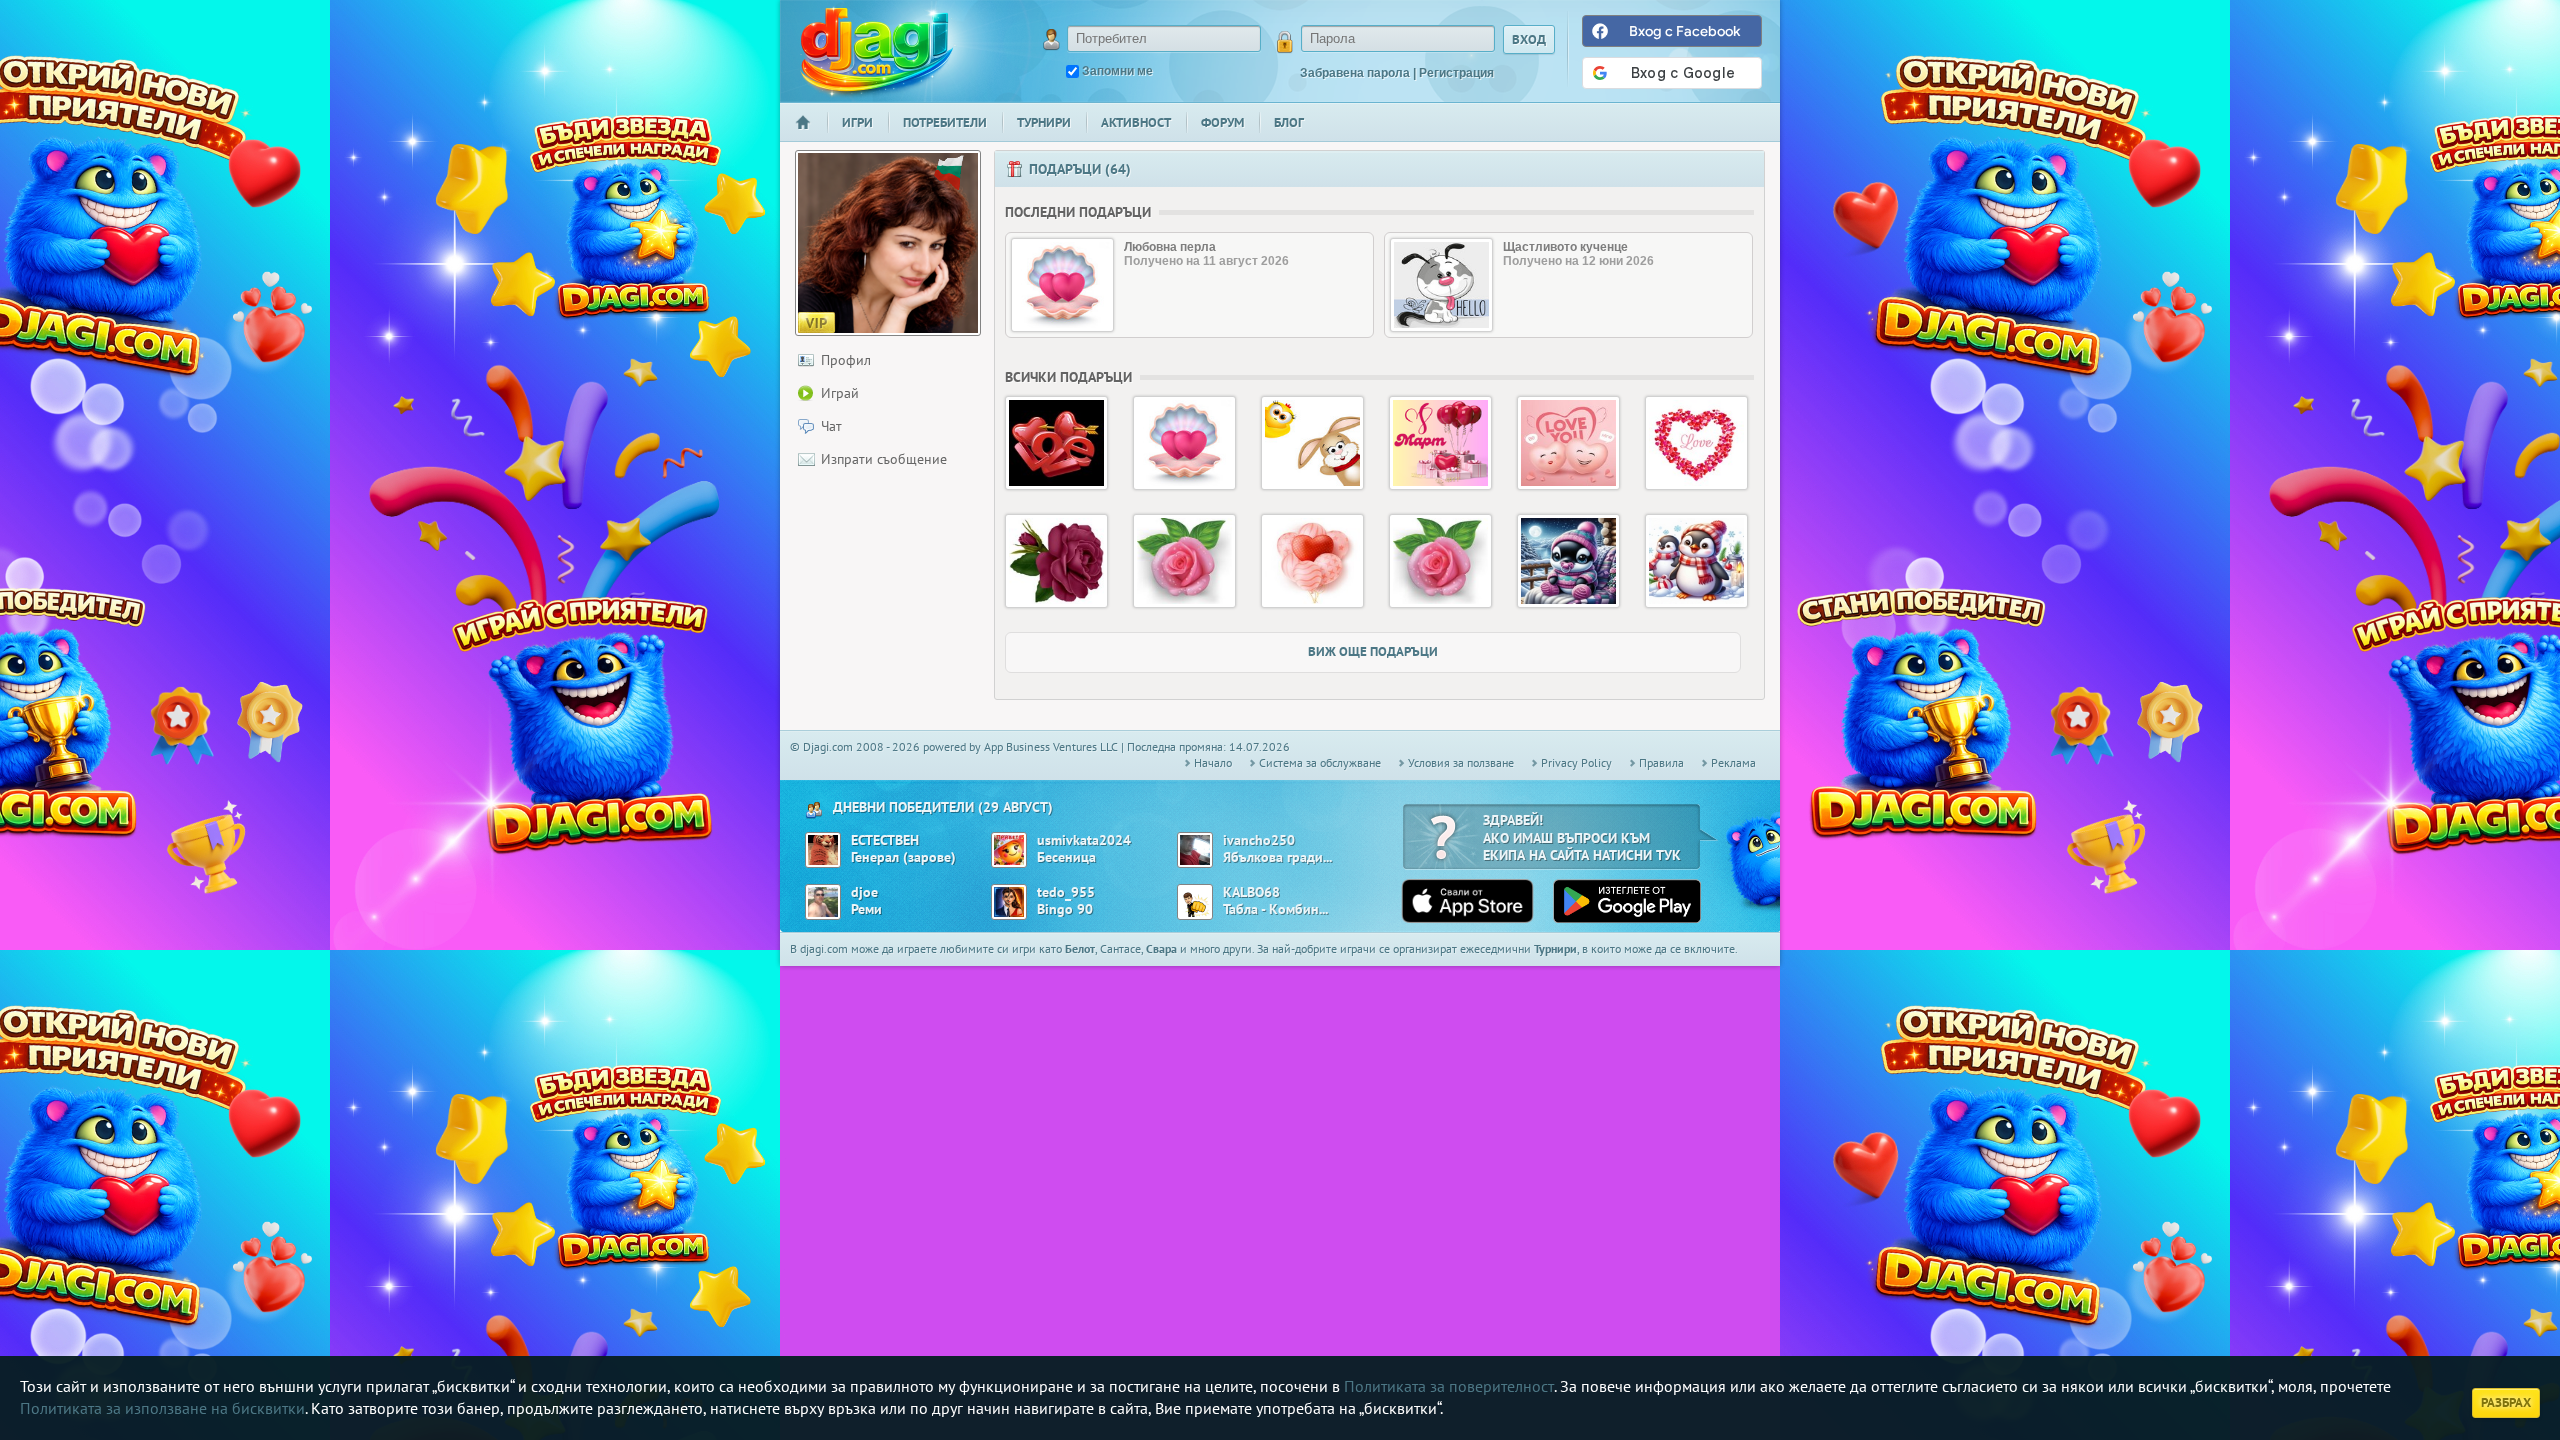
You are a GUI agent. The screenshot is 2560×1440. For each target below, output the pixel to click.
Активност (1136, 122)
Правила (1661, 762)
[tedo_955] (1009, 902)
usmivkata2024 (1084, 840)
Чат (831, 426)
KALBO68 (1251, 892)
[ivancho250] (1195, 850)
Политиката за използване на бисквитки (162, 1408)
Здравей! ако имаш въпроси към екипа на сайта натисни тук (1582, 837)
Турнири (1044, 122)
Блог (1289, 122)
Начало (811, 135)
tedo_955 (1066, 892)
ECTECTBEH (885, 840)
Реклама (1733, 762)
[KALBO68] (1195, 902)
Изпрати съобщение (884, 459)
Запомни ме (1117, 71)
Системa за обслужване (1320, 762)
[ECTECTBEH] (823, 850)
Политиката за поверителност (1449, 1386)
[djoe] (823, 902)
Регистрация (1456, 73)
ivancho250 (1259, 840)
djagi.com (877, 50)
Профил (846, 360)
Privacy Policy (1576, 762)
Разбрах (2506, 1402)
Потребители (945, 122)
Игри (857, 122)
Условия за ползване (1461, 762)
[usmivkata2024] (1009, 850)
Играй (840, 393)
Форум (1222, 122)
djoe (864, 892)
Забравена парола (1355, 73)
